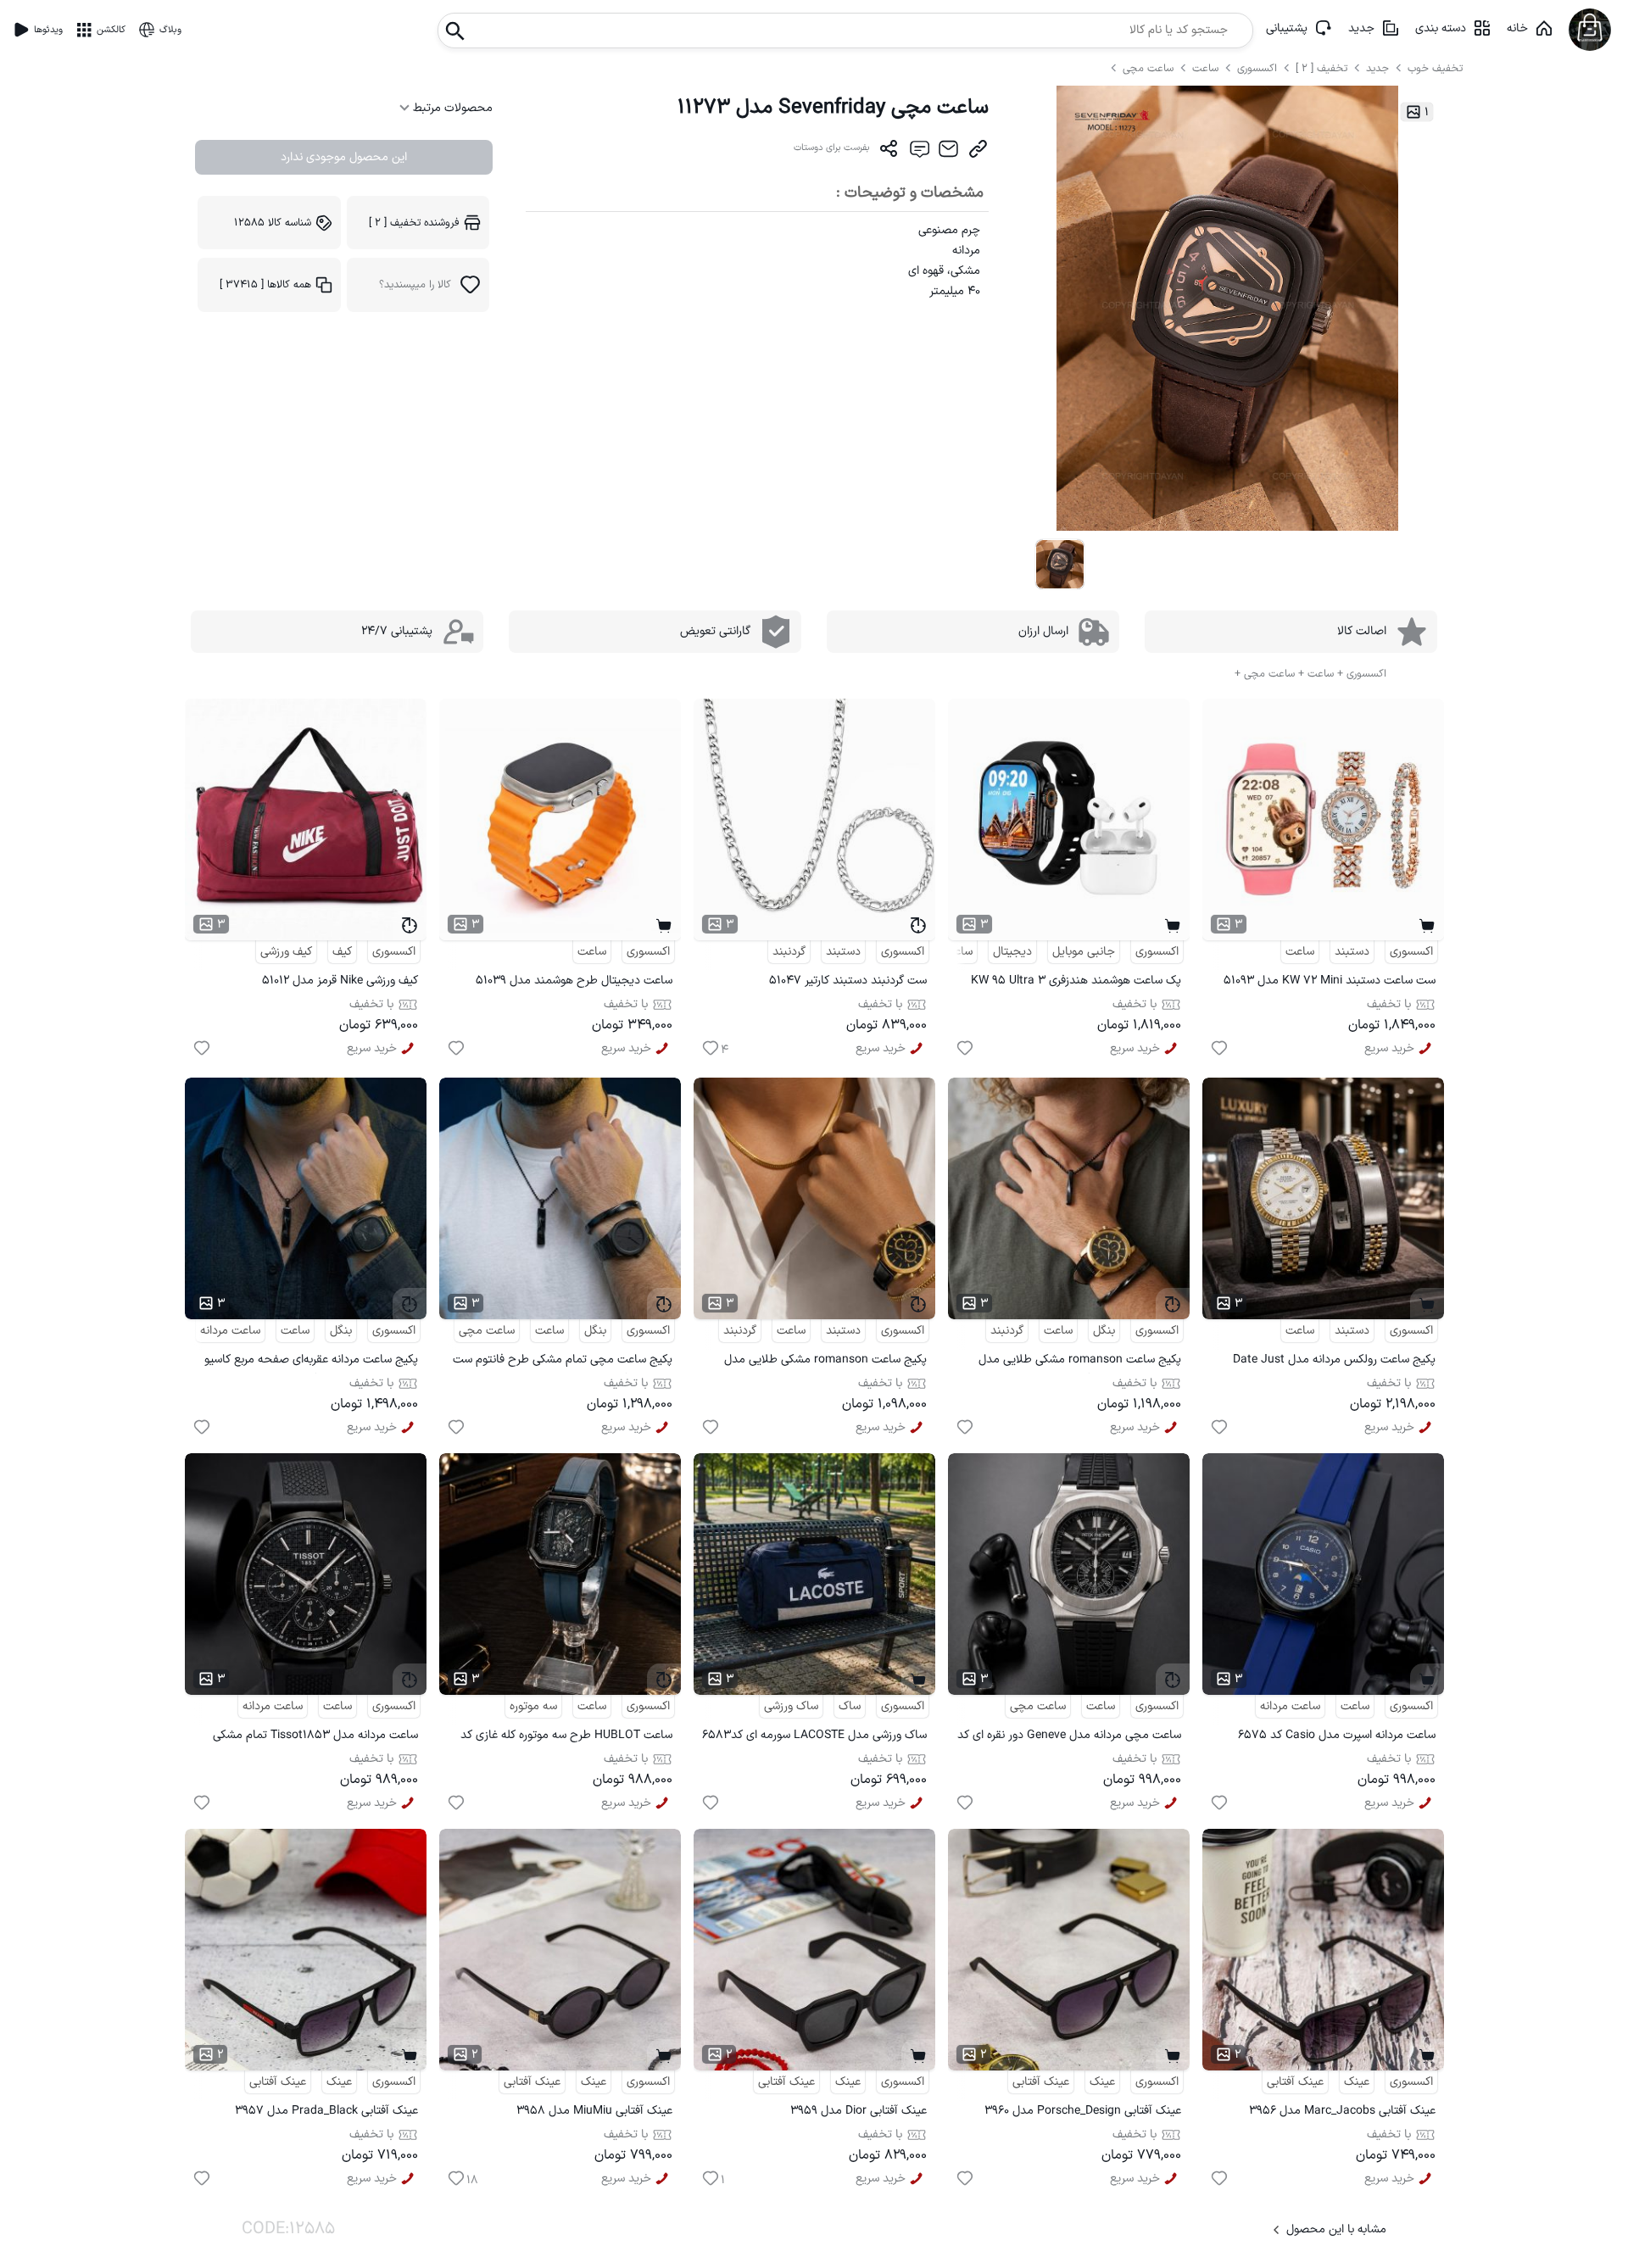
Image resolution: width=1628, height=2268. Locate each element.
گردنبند (789, 952)
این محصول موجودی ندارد (344, 157)
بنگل (1104, 1331)
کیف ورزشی (286, 952)
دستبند (1352, 952)
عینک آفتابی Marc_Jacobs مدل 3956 (1342, 2111)
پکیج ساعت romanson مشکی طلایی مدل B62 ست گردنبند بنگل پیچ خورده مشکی (1080, 1362)
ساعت (1207, 68)
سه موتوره (533, 1706)
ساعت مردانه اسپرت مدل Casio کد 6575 (1337, 1735)
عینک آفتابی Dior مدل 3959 (859, 2111)
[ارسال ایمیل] (948, 153)
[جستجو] (455, 26)
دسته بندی (1441, 28)
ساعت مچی (1150, 68)
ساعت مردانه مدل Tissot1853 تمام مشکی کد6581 (315, 1738)
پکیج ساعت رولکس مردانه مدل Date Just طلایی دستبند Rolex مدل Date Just (1334, 1362)
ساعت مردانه (230, 1331)
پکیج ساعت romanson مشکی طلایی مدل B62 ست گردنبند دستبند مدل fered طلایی (825, 1362)
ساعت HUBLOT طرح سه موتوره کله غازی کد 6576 (566, 1738)
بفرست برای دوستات (832, 148)
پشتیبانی (1287, 28)
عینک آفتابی (1295, 2082)
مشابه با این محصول (1336, 2229)
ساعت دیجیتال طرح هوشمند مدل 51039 (574, 981)
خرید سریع (1389, 1048)
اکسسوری (1257, 68)
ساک (850, 1706)
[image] (1060, 564)
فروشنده (414, 223)
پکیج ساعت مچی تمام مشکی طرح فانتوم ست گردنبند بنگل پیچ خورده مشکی (563, 1362)
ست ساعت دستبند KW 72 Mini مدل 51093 (1330, 981)
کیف (342, 952)
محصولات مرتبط (451, 108)
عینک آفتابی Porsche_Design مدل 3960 (1083, 2111)
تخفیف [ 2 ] (1321, 68)
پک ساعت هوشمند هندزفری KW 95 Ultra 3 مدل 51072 (1076, 983)
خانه (1517, 28)
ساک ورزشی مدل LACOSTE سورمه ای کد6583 (814, 1735)
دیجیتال (1012, 952)
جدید (1361, 28)
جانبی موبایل (1084, 952)
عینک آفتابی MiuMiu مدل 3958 (594, 2111)
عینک (1357, 2082)
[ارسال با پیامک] (919, 153)
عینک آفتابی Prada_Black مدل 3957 (326, 2111)
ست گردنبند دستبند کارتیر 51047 (848, 981)
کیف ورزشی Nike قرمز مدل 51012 (340, 981)
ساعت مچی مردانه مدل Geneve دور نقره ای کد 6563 (1069, 1738)
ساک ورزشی (791, 1706)
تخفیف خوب (1435, 68)
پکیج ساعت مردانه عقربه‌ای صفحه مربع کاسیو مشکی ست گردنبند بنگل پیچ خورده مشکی (311, 1362)
